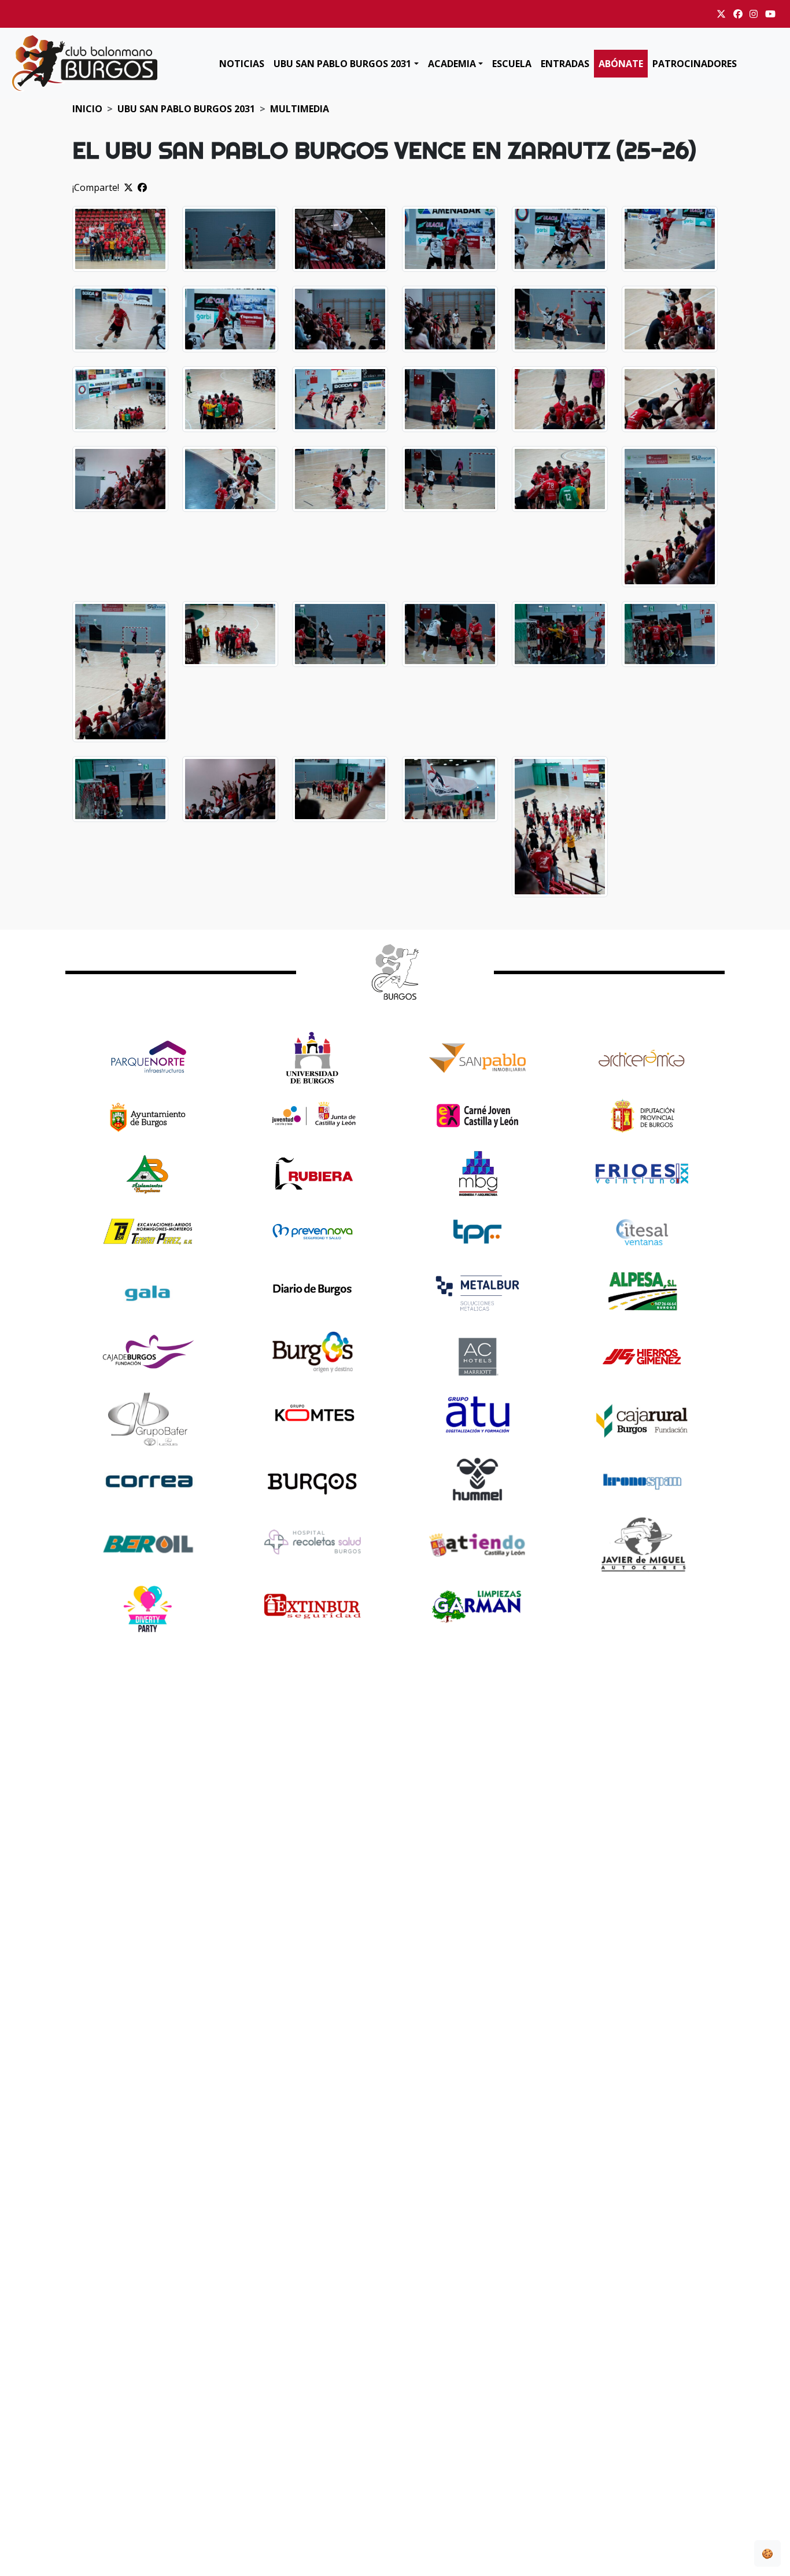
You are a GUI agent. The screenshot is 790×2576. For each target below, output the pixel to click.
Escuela (512, 64)
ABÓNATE (621, 64)
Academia (452, 64)
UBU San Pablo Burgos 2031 (342, 64)
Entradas (565, 64)
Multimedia (300, 109)
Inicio (87, 109)
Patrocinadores (695, 64)
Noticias (242, 64)
